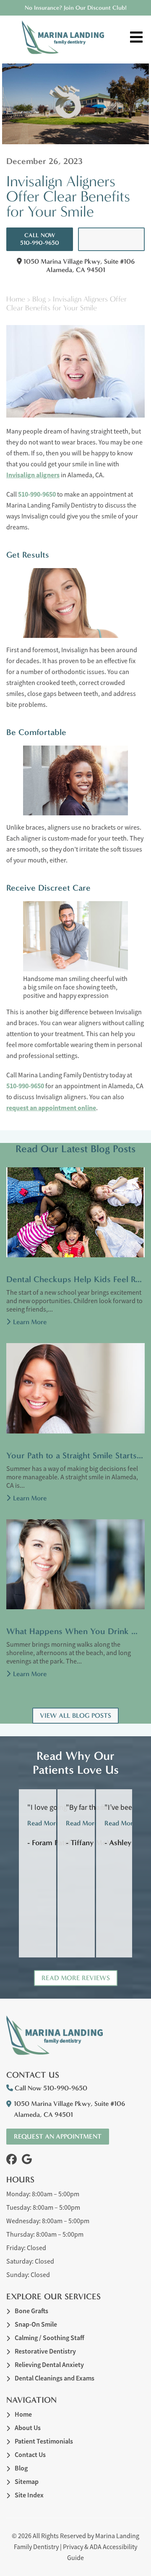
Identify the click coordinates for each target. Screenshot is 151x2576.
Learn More (30, 1322)
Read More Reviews (76, 1978)
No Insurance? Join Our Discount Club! (76, 8)
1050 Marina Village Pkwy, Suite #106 (78, 265)
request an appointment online (51, 1108)
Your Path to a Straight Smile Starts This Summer (75, 1455)
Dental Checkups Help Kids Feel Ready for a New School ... (75, 1279)
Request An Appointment (112, 239)
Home (16, 299)
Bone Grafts (31, 2311)
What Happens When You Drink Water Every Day (75, 1631)
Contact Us (30, 2455)
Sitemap (27, 2482)
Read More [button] (43, 1823)
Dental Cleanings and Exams (55, 2378)
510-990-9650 (37, 494)
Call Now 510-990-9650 (40, 239)
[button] (12, 2159)
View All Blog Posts (75, 1715)
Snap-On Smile (36, 2324)
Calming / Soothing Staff (49, 2338)
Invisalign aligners (33, 475)
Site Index (29, 2495)
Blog (39, 299)
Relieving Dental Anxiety (49, 2365)
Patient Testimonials (44, 2441)
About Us (28, 2428)
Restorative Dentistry (45, 2351)
